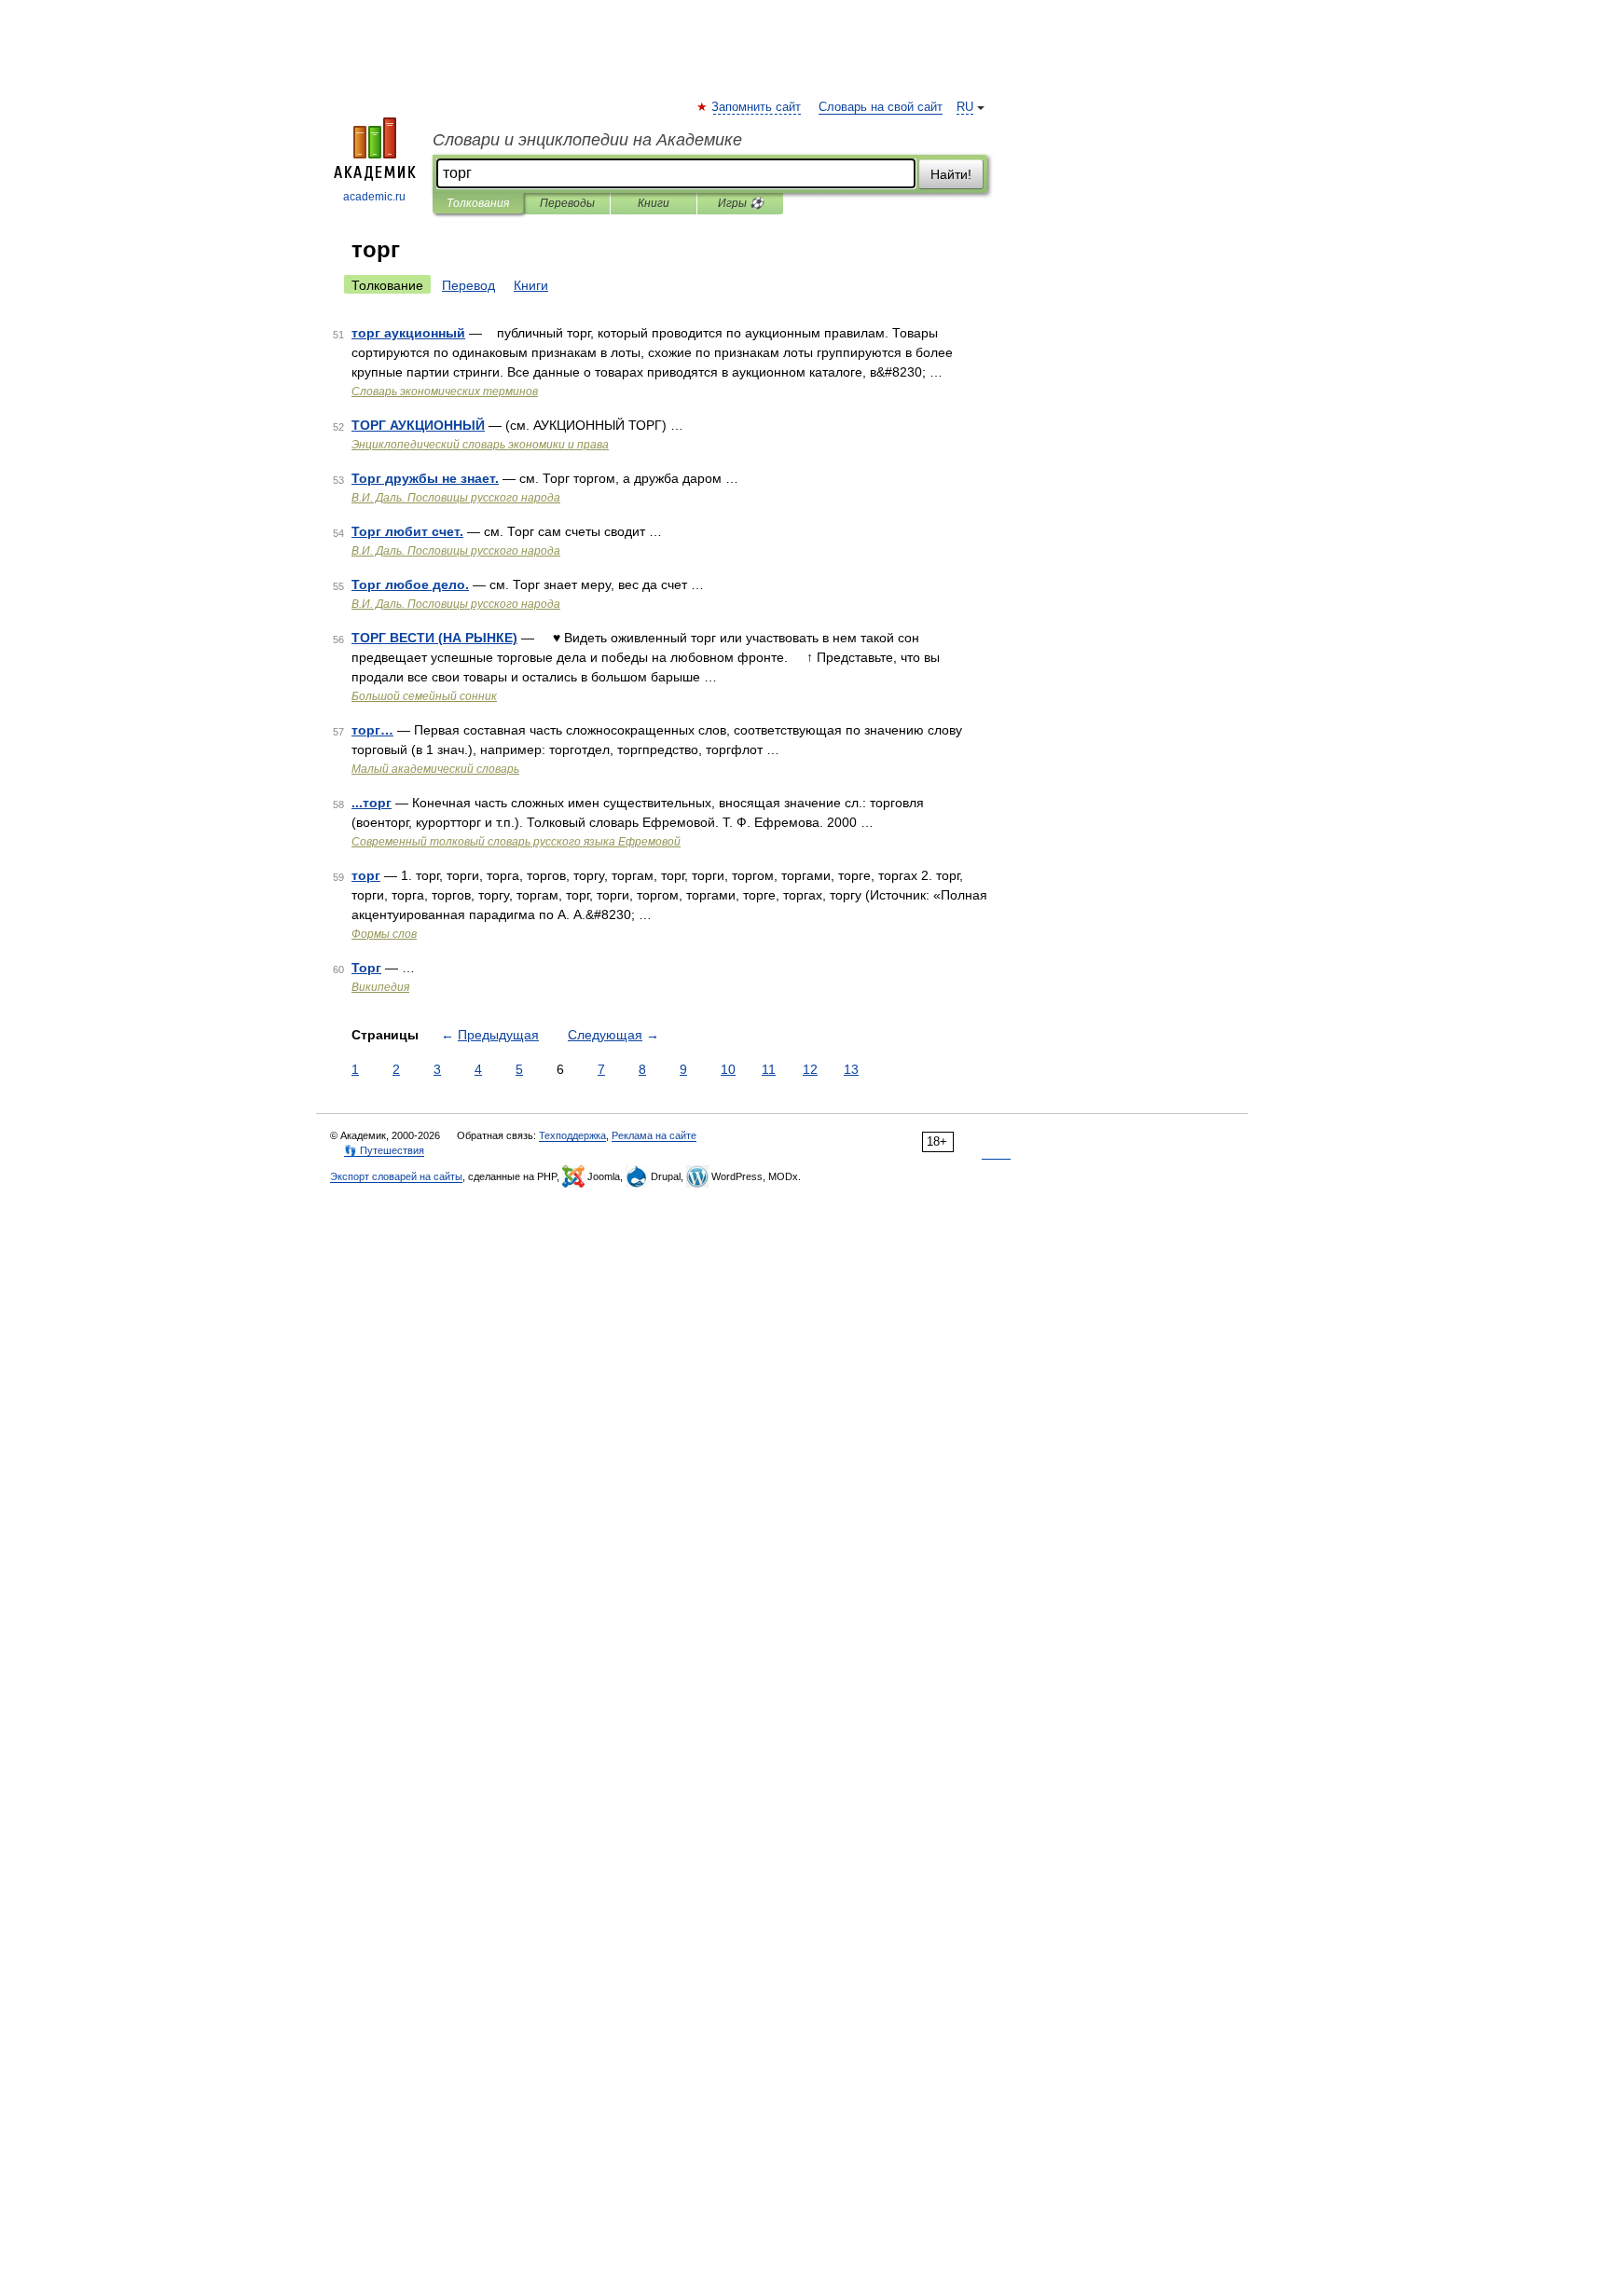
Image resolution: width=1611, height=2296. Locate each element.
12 (810, 1069)
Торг (366, 968)
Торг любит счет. (407, 531)
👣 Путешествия (384, 1150)
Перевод (468, 285)
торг (366, 875)
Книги (654, 203)
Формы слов (384, 934)
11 (769, 1069)
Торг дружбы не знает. (425, 478)
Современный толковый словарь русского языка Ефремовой (516, 842)
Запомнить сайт (757, 107)
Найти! (951, 174)
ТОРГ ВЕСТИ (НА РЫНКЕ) (434, 638)
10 (728, 1069)
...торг (372, 803)
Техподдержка (572, 1135)
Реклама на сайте (654, 1135)
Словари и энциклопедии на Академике (587, 140)
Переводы (567, 203)
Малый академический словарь (435, 769)
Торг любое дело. (410, 584)
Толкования (478, 203)
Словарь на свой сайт (881, 107)
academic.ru (374, 197)
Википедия (380, 987)
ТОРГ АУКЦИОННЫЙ (418, 425)
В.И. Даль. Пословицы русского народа (456, 498)
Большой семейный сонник (424, 696)
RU (965, 107)
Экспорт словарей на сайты (396, 1176)
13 (851, 1069)
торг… (372, 730)
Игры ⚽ (741, 203)
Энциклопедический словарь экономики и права (480, 445)
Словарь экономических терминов (445, 392)
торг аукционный (408, 333)
